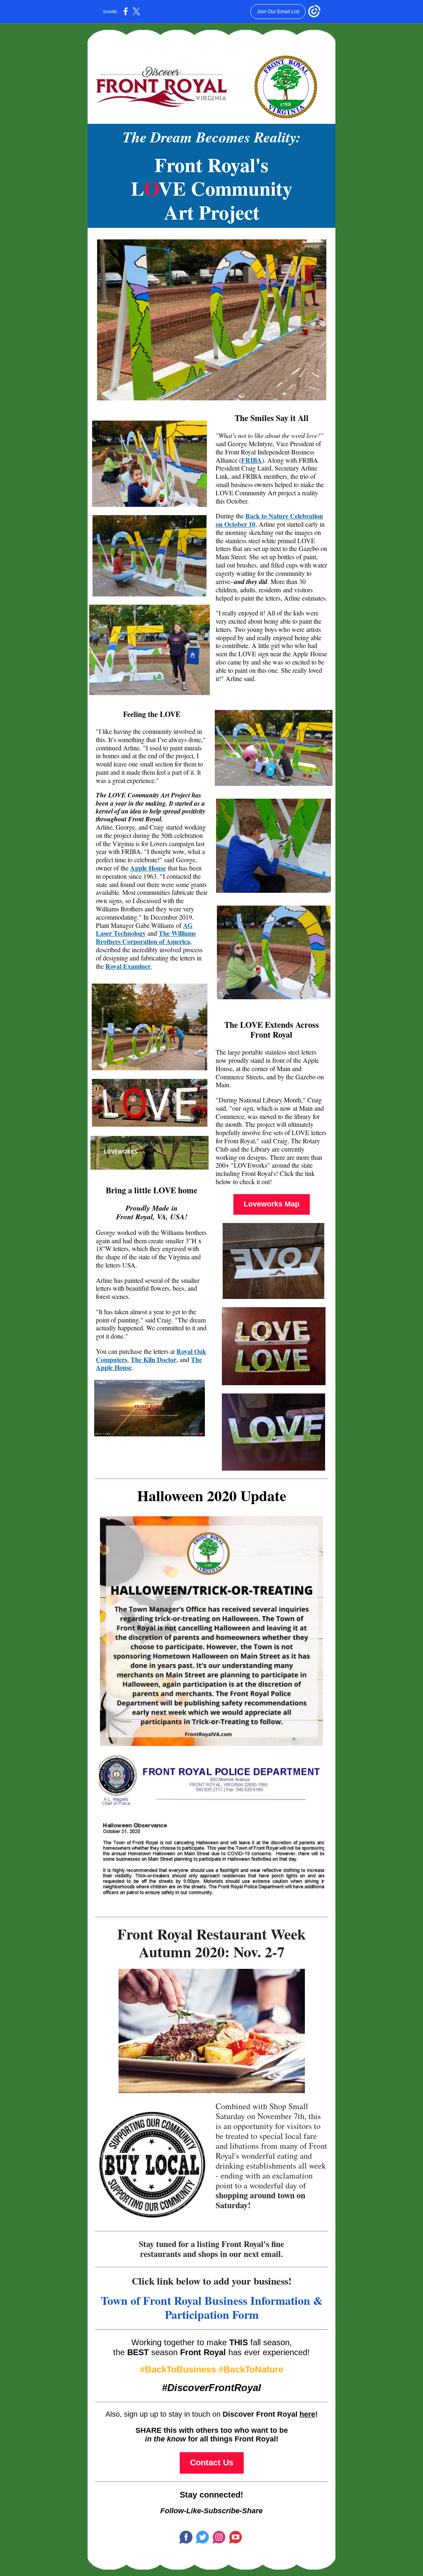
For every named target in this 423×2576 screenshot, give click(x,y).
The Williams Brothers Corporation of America (146, 937)
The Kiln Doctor (153, 1359)
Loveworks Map (272, 1204)
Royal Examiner (128, 966)
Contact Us (212, 2462)
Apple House (148, 868)
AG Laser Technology (144, 929)
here (307, 2414)
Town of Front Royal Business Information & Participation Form (212, 2308)
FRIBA (252, 460)
